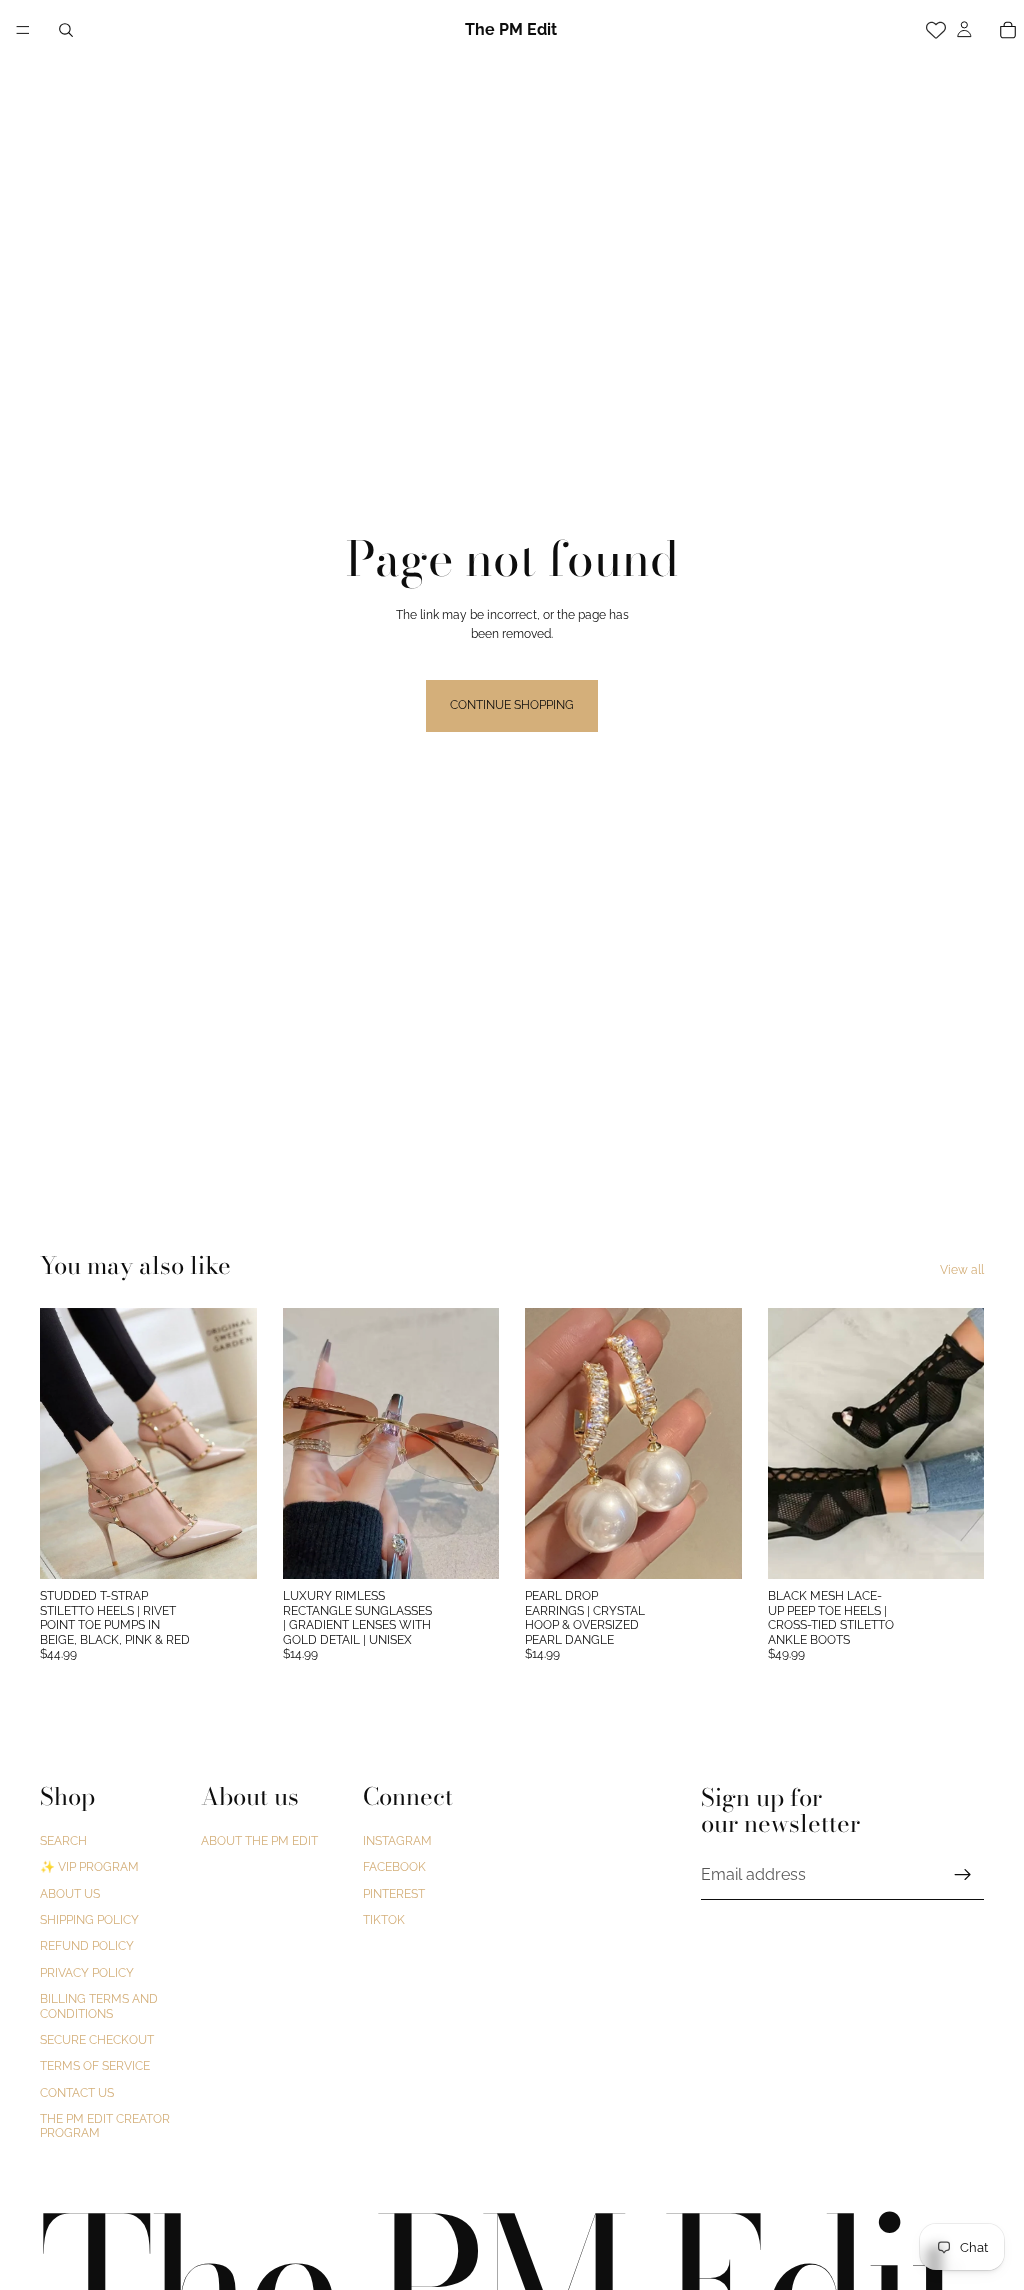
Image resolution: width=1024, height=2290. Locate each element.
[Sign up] (963, 1875)
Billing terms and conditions (99, 2007)
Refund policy (87, 1947)
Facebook (394, 1868)
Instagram (397, 1841)
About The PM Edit (259, 1841)
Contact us (77, 2093)
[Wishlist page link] (936, 30)
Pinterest (394, 1894)
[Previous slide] (62, 1444)
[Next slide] (235, 1444)
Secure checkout (97, 2040)
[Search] (66, 30)
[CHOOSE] (226, 1549)
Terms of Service (95, 2067)
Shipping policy (89, 1920)
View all (962, 1270)
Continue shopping (512, 705)
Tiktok (384, 1920)
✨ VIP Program (89, 1868)
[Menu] (23, 30)
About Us (70, 1894)
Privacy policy (87, 1973)
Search (63, 1841)
